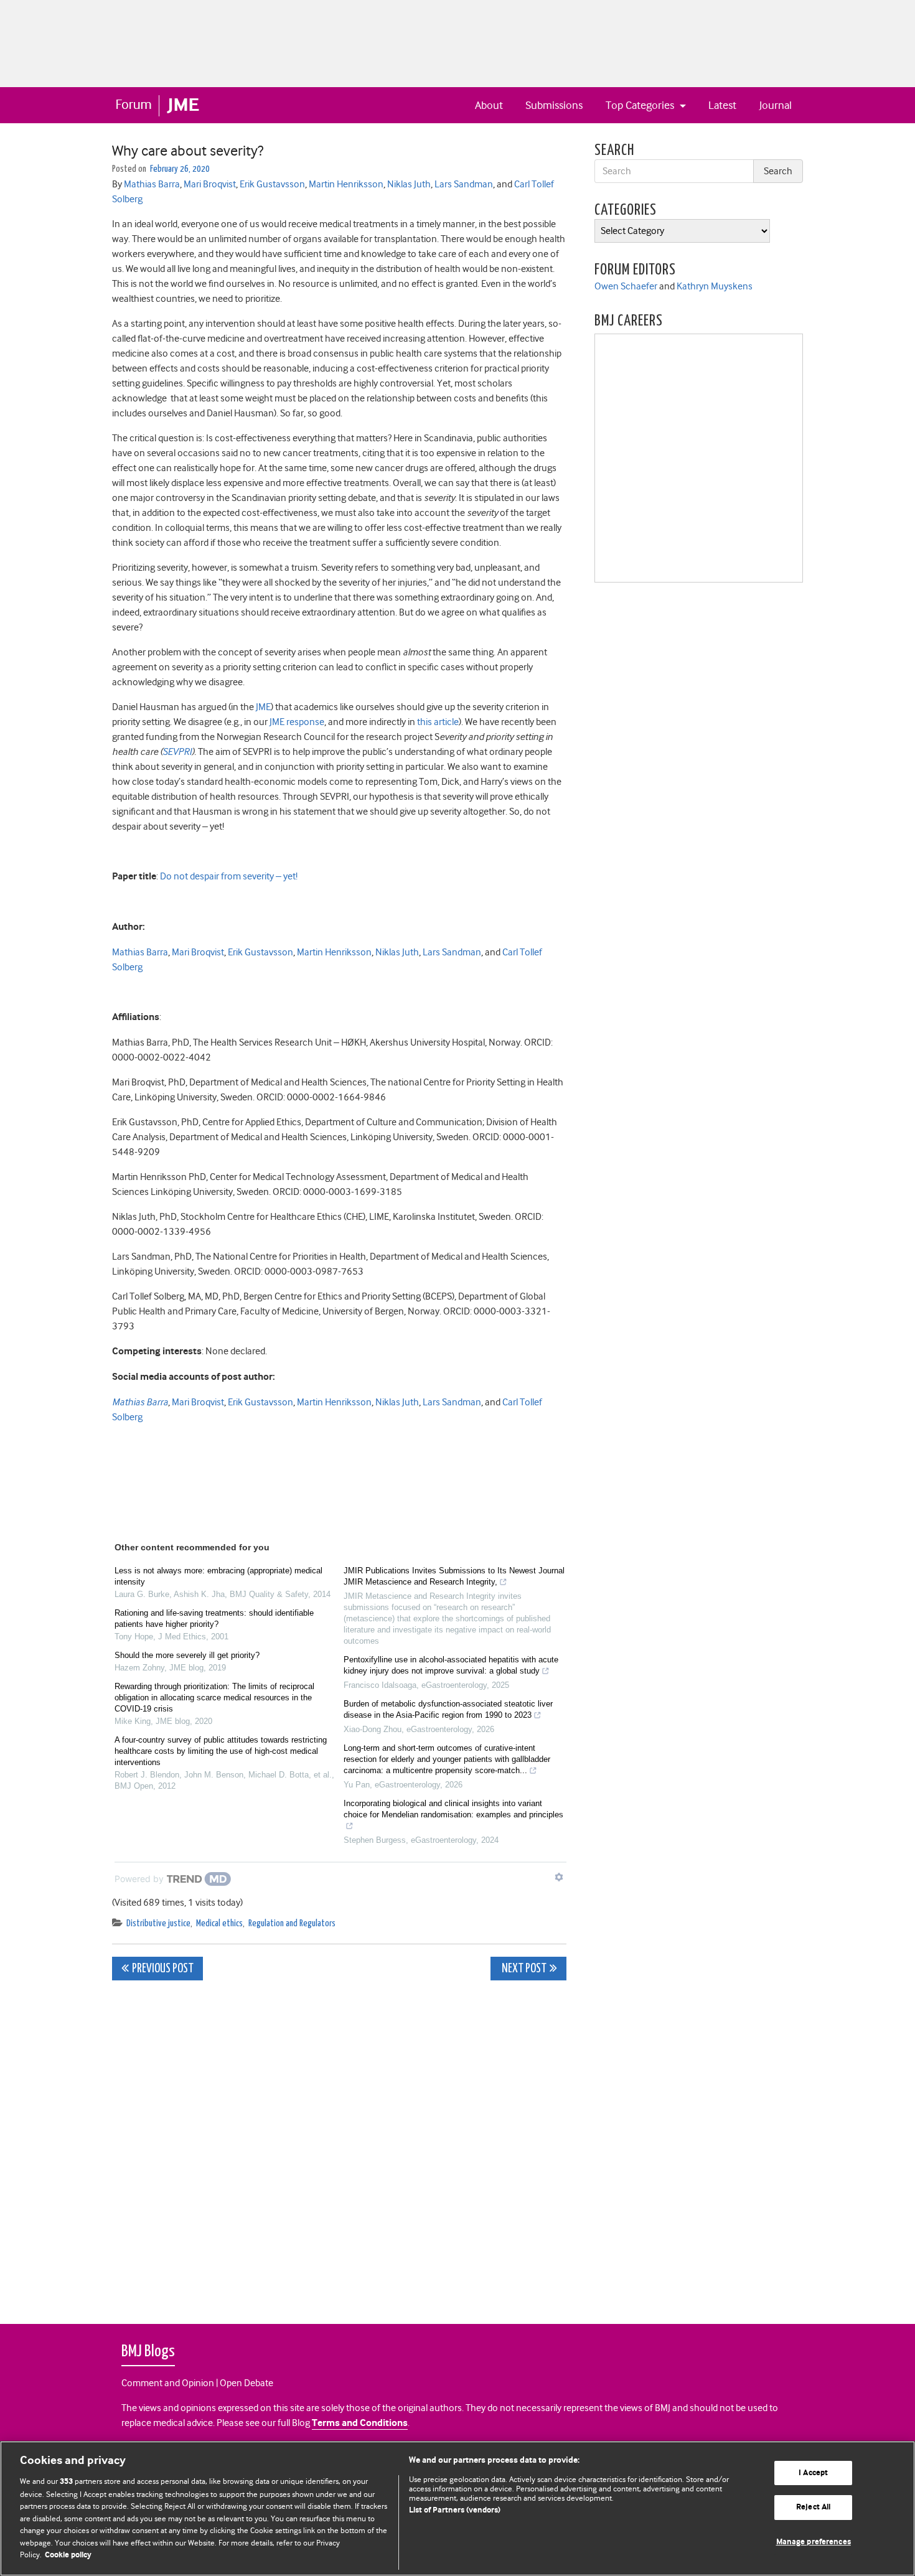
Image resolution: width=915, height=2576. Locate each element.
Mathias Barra (152, 184)
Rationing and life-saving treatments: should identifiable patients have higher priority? (214, 1618)
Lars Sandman (464, 184)
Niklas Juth (409, 184)
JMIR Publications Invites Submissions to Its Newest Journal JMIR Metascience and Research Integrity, (454, 1576)
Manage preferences (814, 2542)
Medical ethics (219, 1923)
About (489, 105)
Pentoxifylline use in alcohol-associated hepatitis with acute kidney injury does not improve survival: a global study (451, 1665)
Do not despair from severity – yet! (229, 876)
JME (263, 707)
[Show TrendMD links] (559, 1877)
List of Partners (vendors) (455, 2510)
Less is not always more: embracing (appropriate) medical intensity (218, 1576)
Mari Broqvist (210, 184)
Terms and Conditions (360, 2423)
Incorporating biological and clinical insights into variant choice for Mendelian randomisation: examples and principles (453, 1809)
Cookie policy (68, 2555)
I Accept (813, 2473)
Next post (523, 1969)
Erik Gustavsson (272, 184)
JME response (297, 722)
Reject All (813, 2507)
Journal (776, 105)
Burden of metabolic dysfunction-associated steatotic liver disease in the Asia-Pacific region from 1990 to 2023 (448, 1709)
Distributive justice (158, 1923)
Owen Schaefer (626, 286)
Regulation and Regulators (292, 1923)
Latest (722, 105)
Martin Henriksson (346, 184)
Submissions (554, 105)
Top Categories (641, 105)
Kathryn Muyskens (715, 286)
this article (438, 722)
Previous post (163, 1969)
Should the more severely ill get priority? (187, 1655)
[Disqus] (339, 2145)
